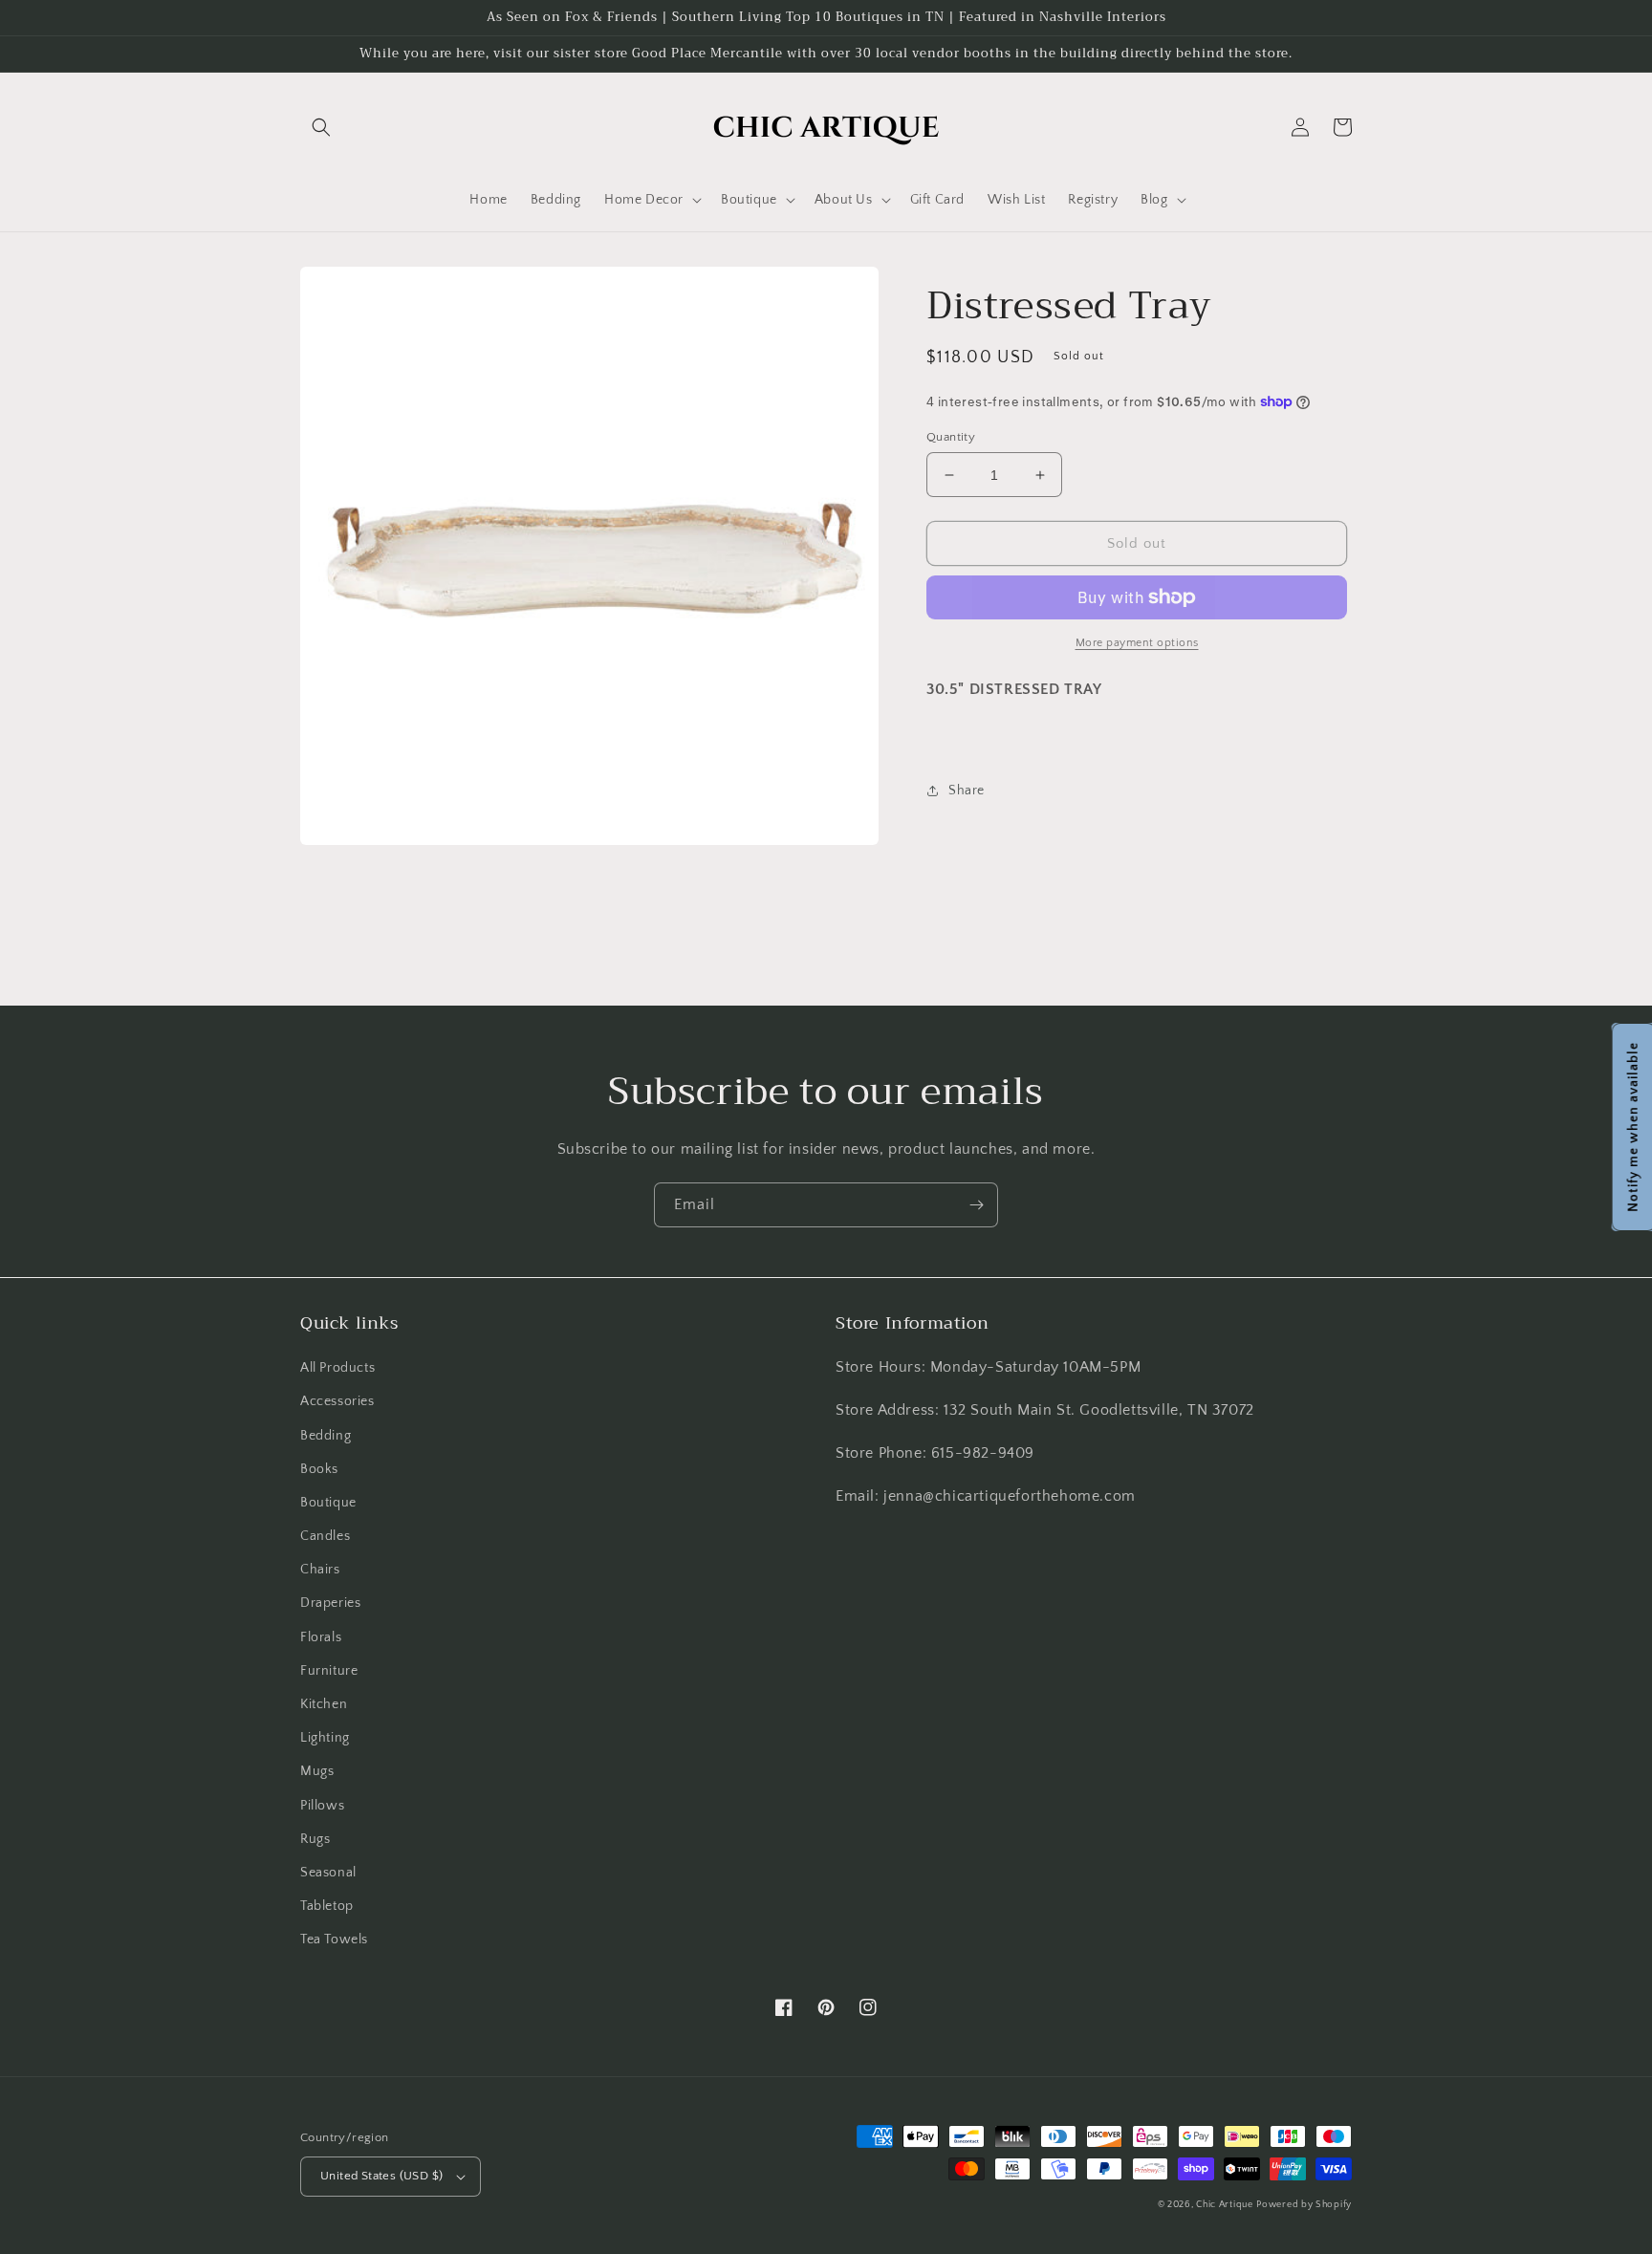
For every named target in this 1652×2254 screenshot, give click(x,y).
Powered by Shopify (1304, 2205)
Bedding (326, 1436)
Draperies (330, 1603)
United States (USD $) (381, 2176)
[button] (321, 127)
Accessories (337, 1401)
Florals (321, 1637)
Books (319, 1469)
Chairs (320, 1570)
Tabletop (327, 1906)
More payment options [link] (1137, 643)
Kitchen (324, 1704)
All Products (337, 1368)
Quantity (951, 437)
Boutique (328, 1503)
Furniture (329, 1671)
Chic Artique (1224, 2205)
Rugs (315, 1839)
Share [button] (967, 791)
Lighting (325, 1738)
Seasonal (328, 1873)
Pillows (322, 1806)
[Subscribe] (976, 1205)
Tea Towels (334, 1940)
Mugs (317, 1771)
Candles (325, 1536)
